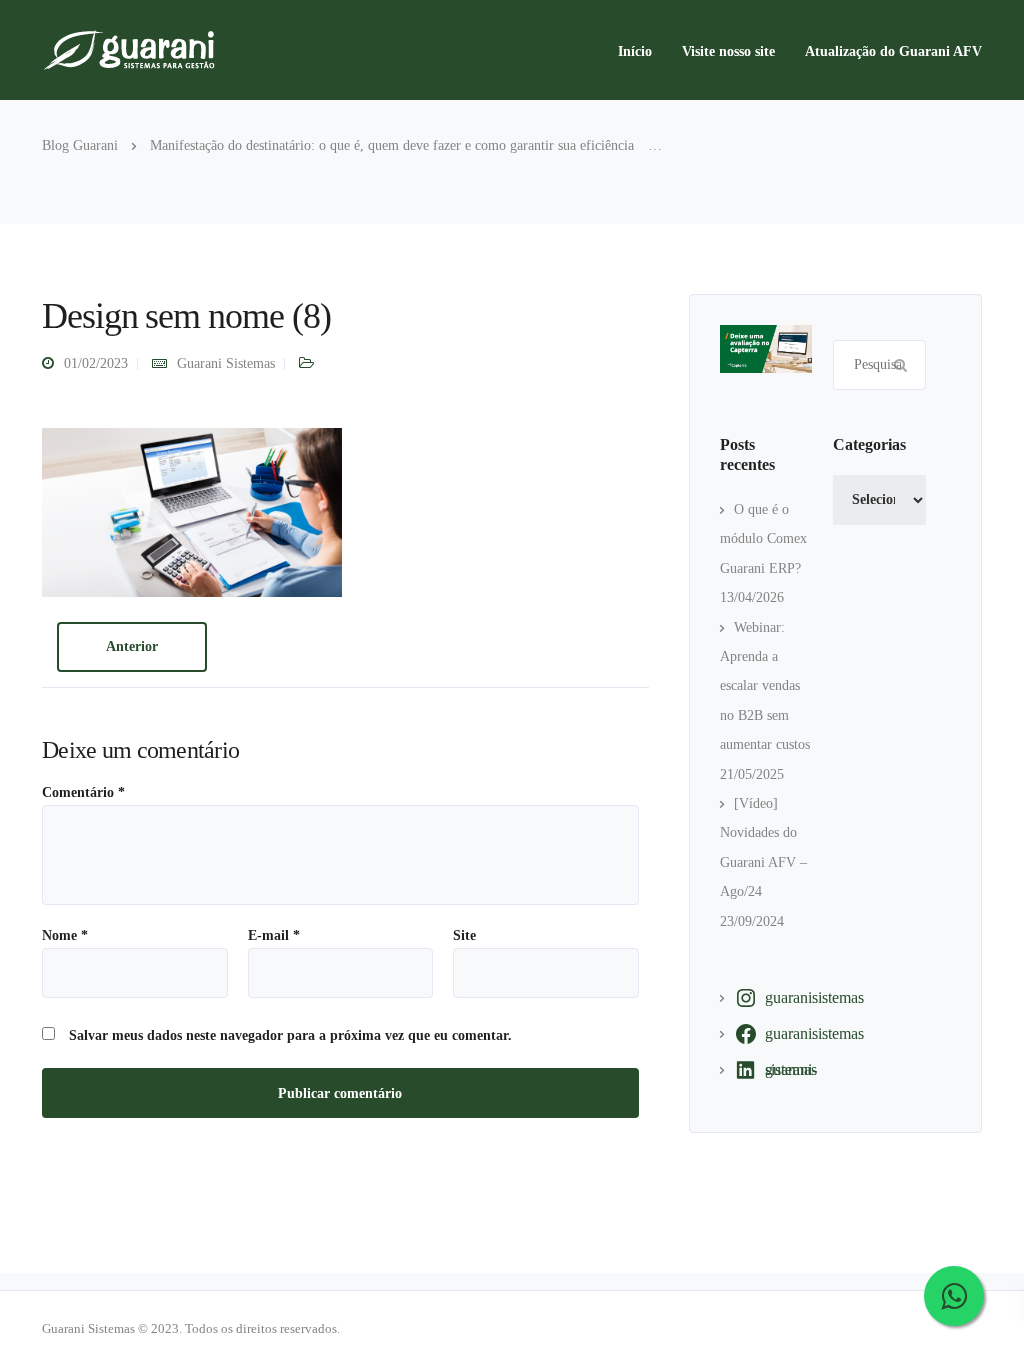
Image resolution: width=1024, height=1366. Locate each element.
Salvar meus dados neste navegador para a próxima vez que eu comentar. (290, 1036)
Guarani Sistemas (226, 363)
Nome (65, 936)
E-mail (274, 936)
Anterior (132, 646)
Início (635, 51)
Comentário (83, 793)
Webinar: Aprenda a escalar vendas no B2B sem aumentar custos (765, 686)
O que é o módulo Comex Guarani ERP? (763, 539)
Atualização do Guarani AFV (893, 51)
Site (464, 936)
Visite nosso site (728, 51)
